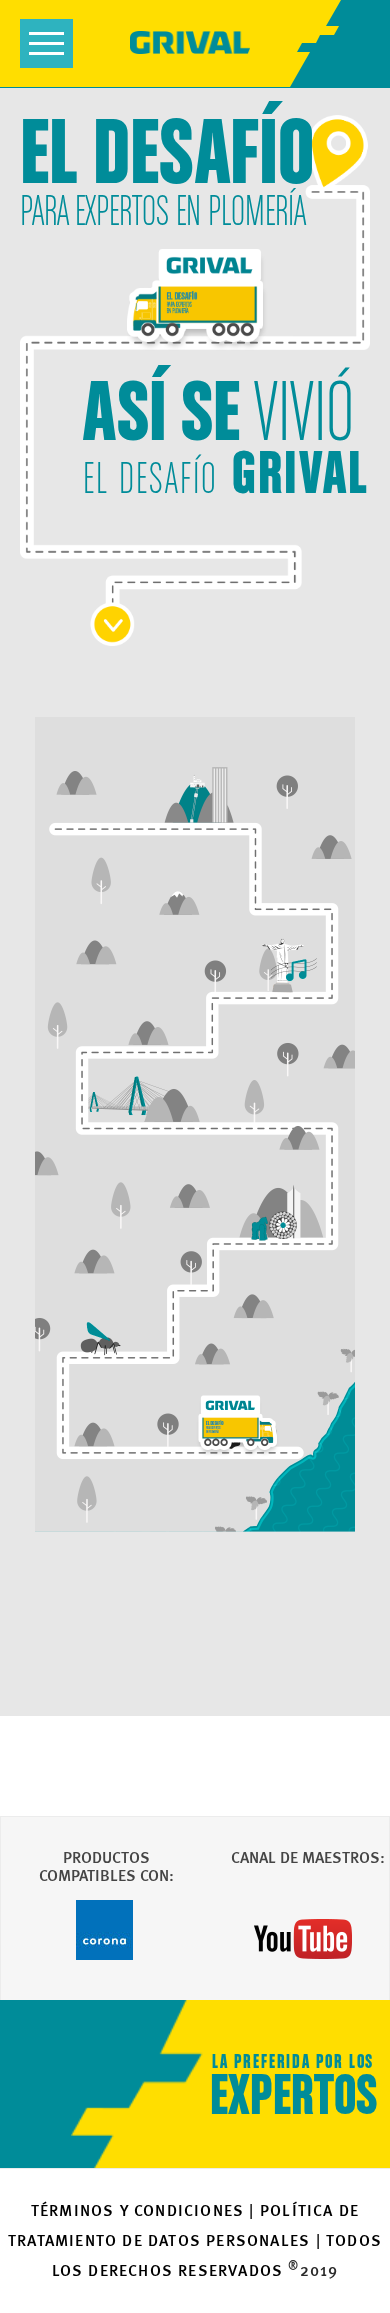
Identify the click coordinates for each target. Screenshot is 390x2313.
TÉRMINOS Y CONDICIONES (137, 2211)
